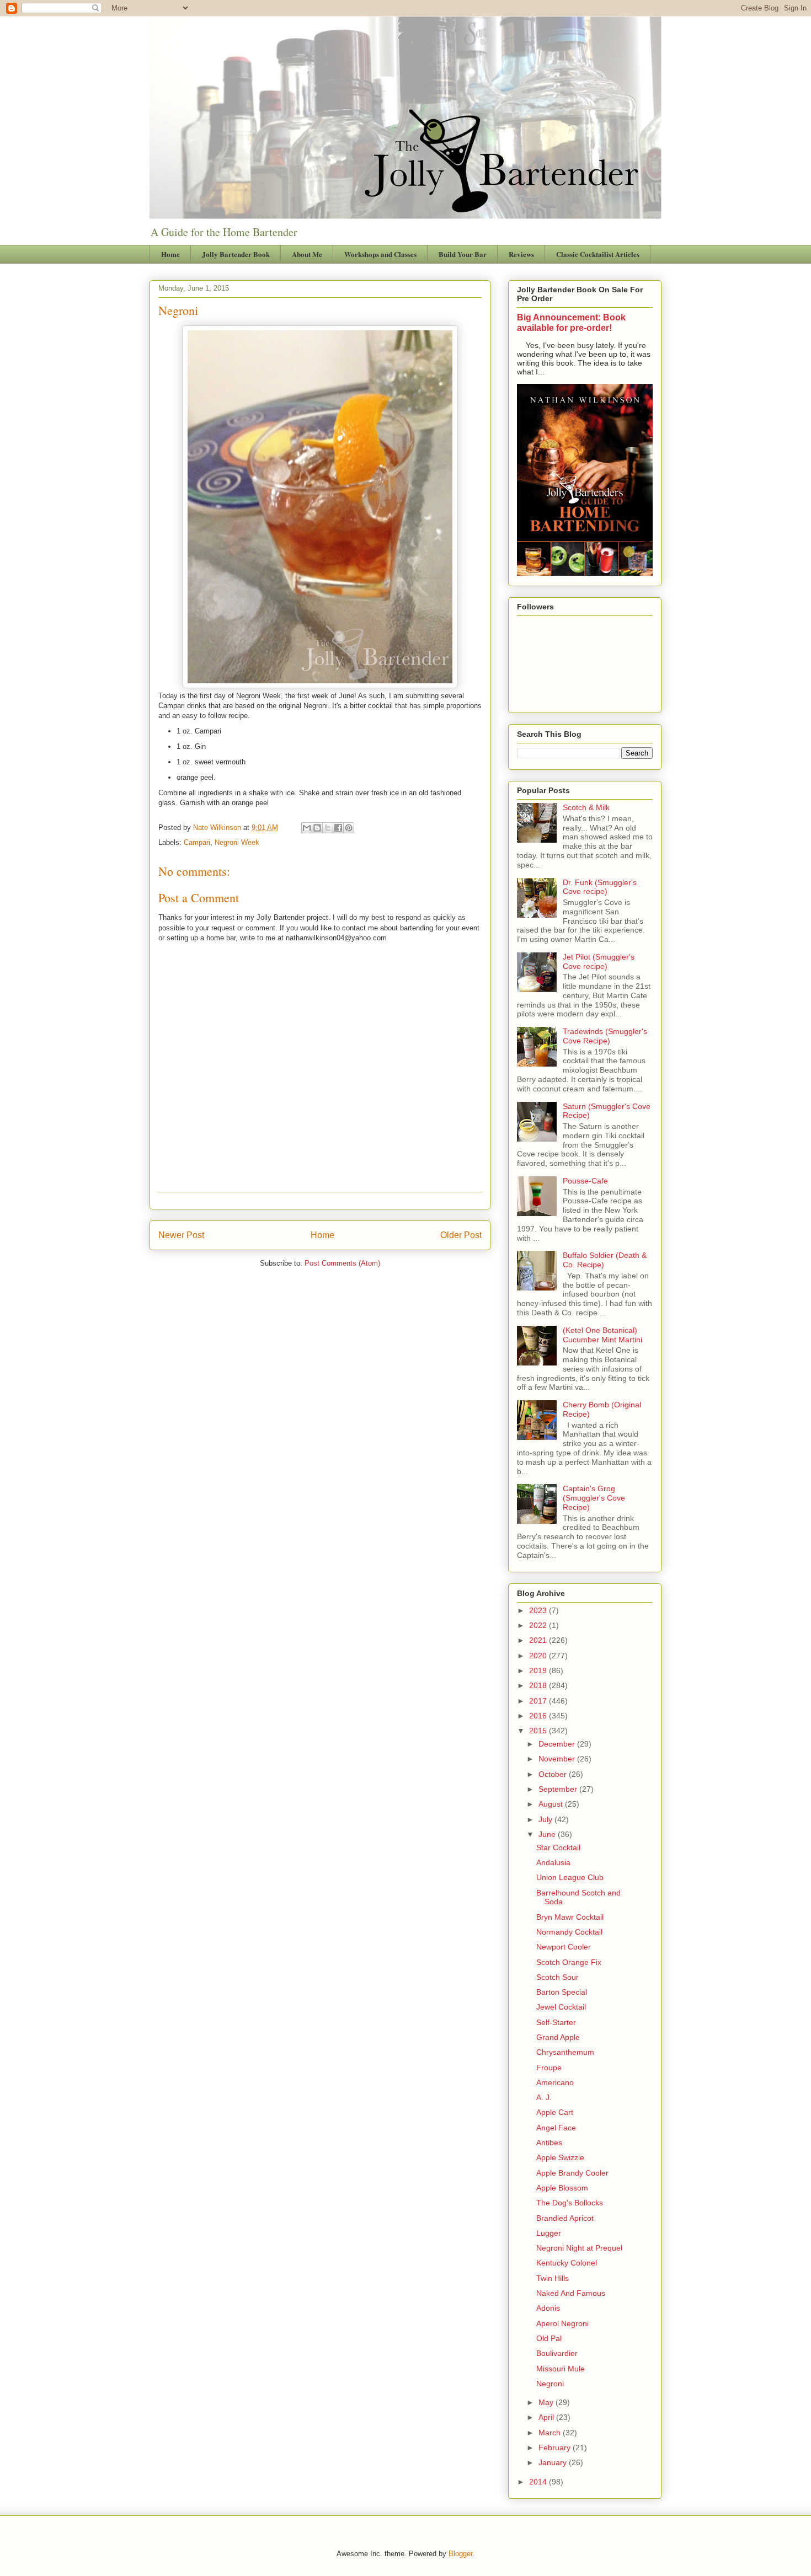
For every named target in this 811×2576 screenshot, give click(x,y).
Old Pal (549, 2338)
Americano (555, 2082)
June (548, 1834)
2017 (539, 1701)
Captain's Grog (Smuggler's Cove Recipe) (594, 1498)
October (554, 1774)
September (559, 1789)
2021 (539, 1640)
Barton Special (562, 1992)
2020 (539, 1656)
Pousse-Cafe (585, 1181)
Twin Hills (553, 2278)
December (558, 1744)
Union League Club (570, 1877)
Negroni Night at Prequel (579, 2248)
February (556, 2448)
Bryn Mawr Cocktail (570, 1917)
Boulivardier (557, 2353)
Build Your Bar (463, 254)
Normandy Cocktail (569, 1932)
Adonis (548, 2308)
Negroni (550, 2384)
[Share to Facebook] (338, 828)
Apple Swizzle (560, 2157)
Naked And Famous (571, 2293)
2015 (539, 1731)
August (552, 1804)
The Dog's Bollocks (570, 2203)
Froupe (549, 2068)
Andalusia (553, 1862)
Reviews (521, 254)
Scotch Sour (557, 1977)
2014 (539, 2482)
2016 (539, 1716)
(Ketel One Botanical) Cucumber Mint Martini (602, 1335)
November (558, 1759)
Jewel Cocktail (561, 2007)
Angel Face (556, 2128)
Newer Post (181, 1235)
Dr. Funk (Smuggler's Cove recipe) (600, 887)
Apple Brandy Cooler (572, 2173)
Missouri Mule (561, 2369)
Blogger (460, 2554)
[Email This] (307, 828)
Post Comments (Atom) (342, 1263)
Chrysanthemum (565, 2052)
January (554, 2462)
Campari (197, 842)
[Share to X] (328, 828)
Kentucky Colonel (567, 2263)
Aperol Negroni (562, 2323)
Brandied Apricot (565, 2218)
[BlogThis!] (317, 828)
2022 (539, 1625)
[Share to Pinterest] (349, 828)
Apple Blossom (562, 2188)
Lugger (549, 2233)
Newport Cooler (564, 1947)
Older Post (461, 1235)
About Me (307, 254)
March (551, 2433)
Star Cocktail (558, 1847)
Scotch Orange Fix (569, 1962)
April (547, 2417)
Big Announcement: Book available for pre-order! (571, 322)
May (547, 2402)
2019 (539, 1670)
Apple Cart (555, 2112)
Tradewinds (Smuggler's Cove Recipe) (605, 1036)
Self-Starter (556, 2022)
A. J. (544, 2097)
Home (170, 254)
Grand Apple (558, 2037)
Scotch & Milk (586, 807)
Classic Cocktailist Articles (598, 254)
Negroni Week (237, 842)
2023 (539, 1610)
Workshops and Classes (380, 254)
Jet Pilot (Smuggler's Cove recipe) (599, 962)
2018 (539, 1685)
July (546, 1819)
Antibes (549, 2143)
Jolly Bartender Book (236, 254)
